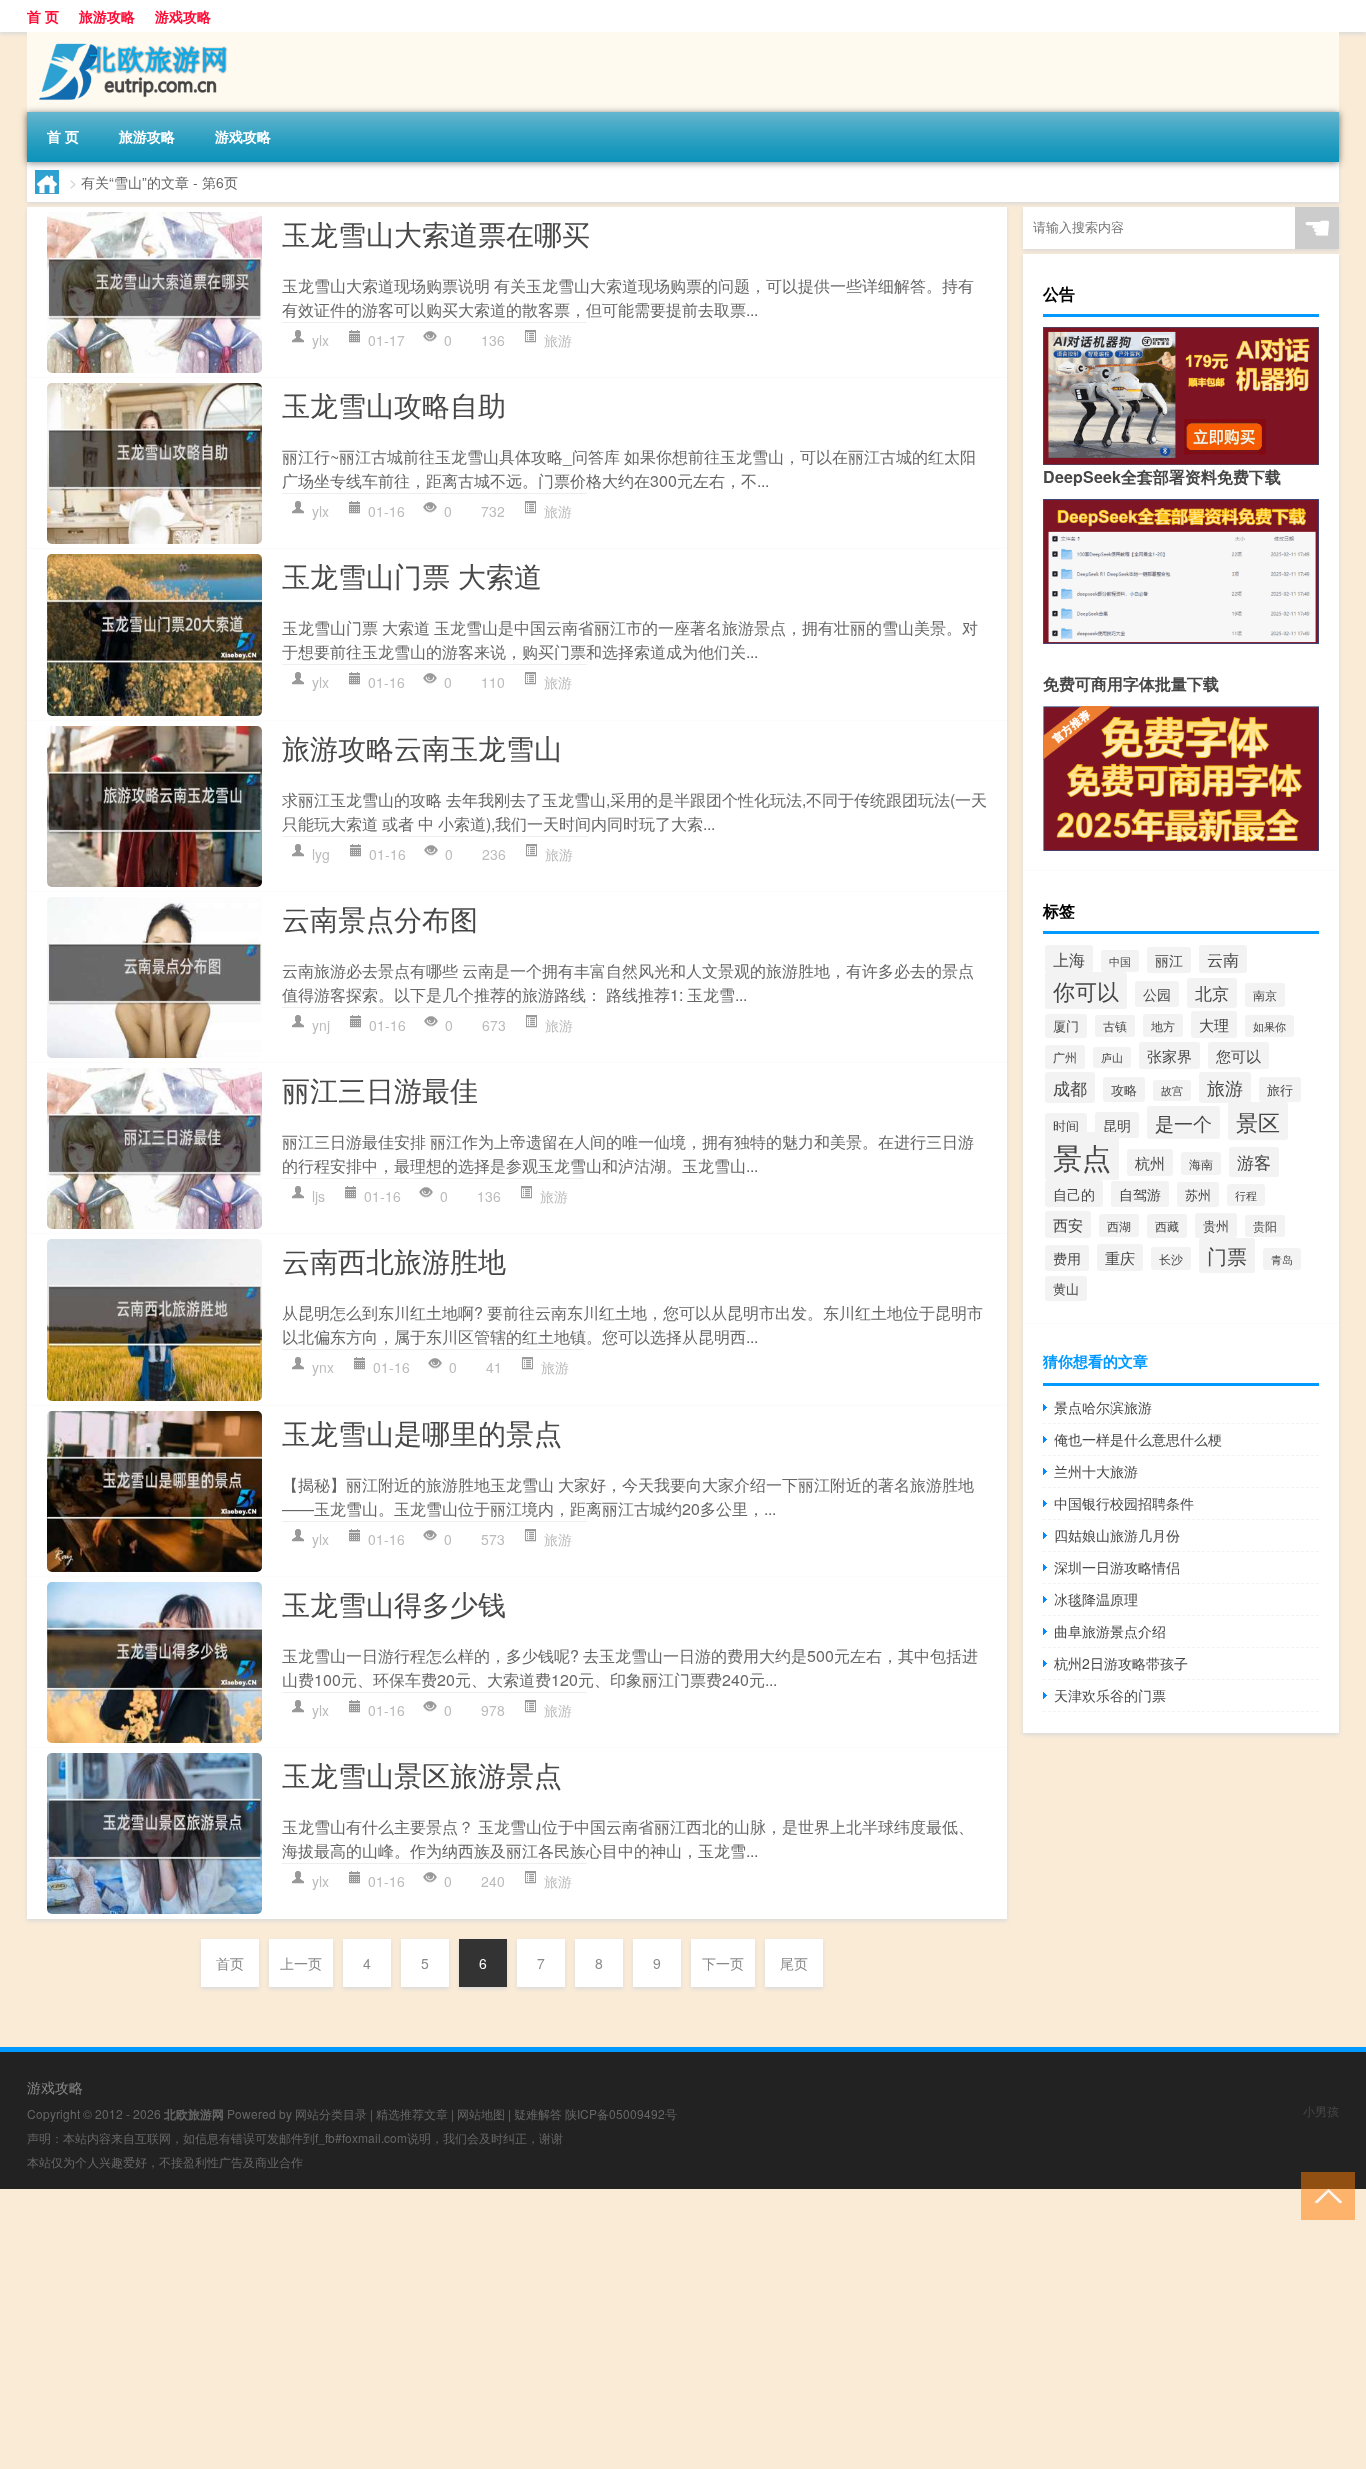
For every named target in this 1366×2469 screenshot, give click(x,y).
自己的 (1074, 1193)
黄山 (1066, 1288)
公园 (1157, 994)
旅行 (1280, 1089)
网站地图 (481, 2113)
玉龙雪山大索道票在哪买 (436, 233)
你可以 (1086, 990)
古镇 (1115, 1026)
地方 (1163, 1025)
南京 (1265, 995)
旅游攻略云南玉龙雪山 (422, 747)
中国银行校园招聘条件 (1124, 1503)
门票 (1227, 1255)
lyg (321, 854)
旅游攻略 (107, 16)
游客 (1254, 1162)
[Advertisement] (600, 2329)
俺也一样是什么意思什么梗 (1138, 1439)
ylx (320, 340)
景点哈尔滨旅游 (1103, 1407)
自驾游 (1140, 1194)
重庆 (1120, 1257)
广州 (1065, 1057)
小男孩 (1321, 2110)
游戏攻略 (183, 16)
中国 (1120, 961)
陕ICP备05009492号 (621, 2113)
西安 (1068, 1224)
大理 (1214, 1024)
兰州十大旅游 (1096, 1471)
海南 (1201, 1163)
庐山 (1112, 1057)
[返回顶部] (1323, 2194)
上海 (1069, 959)
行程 (1246, 1195)
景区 (1258, 1121)
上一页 (301, 1963)
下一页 (723, 1963)
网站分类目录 (331, 2113)
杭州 (1150, 1162)
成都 (1070, 1087)
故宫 (1172, 1090)
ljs (318, 1196)
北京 (1212, 993)
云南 (1223, 959)
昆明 (1117, 1125)
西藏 (1167, 1226)
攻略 (1124, 1089)
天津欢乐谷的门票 (1110, 1695)
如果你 (1269, 1026)
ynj (321, 1025)
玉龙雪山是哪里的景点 (422, 1432)
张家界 (1169, 1055)
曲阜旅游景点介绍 (1110, 1631)
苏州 (1198, 1194)
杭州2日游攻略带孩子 (1121, 1663)
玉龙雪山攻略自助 (394, 404)
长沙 (1171, 1258)
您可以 (1238, 1055)
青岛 (1282, 1259)
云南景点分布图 (380, 918)
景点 (1082, 1156)
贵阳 (1265, 1226)
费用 (1067, 1258)
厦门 (1066, 1026)
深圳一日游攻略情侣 (1117, 1567)
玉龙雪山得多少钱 (394, 1603)
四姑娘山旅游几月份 (1117, 1535)
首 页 (43, 16)
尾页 (794, 1963)
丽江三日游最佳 (380, 1089)
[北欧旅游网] (132, 39)
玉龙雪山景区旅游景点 (422, 1774)
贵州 (1216, 1225)
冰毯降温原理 (1096, 1599)
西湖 (1119, 1225)
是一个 (1183, 1122)
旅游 (558, 340)
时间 (1066, 1125)
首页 (230, 1963)
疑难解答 (538, 2113)
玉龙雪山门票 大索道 (412, 575)
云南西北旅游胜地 (394, 1260)
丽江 (1169, 960)
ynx (323, 1367)
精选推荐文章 (412, 2113)
